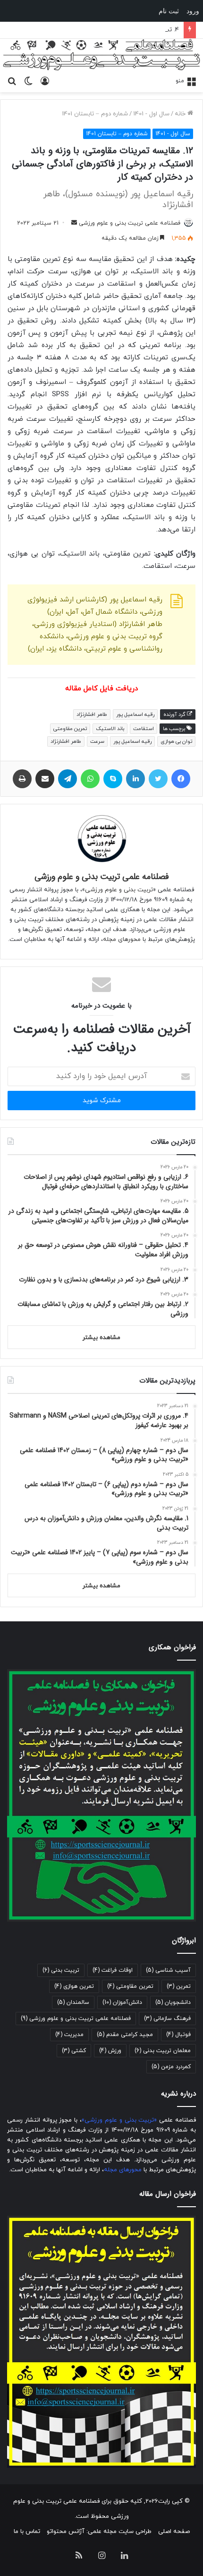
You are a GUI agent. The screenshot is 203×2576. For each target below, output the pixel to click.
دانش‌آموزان (122, 2002)
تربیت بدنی (61, 1970)
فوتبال (178, 2035)
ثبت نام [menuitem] (169, 11)
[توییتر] (158, 779)
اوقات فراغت (113, 1970)
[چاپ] (22, 779)
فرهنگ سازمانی (167, 2019)
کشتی (74, 2051)
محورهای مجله (122, 940)
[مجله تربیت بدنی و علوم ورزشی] (101, 55)
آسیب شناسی (168, 1970)
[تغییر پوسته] (28, 80)
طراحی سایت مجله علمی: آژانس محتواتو (99, 2532)
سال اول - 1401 (151, 114)
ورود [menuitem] (193, 11)
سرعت (97, 741)
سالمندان (73, 2002)
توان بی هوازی (176, 741)
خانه (181, 114)
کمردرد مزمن (171, 2067)
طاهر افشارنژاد (66, 741)
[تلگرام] (68, 779)
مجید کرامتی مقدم (125, 2035)
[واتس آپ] (90, 779)
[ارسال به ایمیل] (74, 223)
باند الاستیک (110, 729)
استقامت (144, 729)
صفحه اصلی (174, 2532)
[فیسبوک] (181, 779)
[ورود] (45, 80)
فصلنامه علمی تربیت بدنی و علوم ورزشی (130, 223)
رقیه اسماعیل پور (132, 741)
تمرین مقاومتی (70, 729)
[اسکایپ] (113, 779)
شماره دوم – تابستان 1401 (95, 114)
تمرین (179, 1986)
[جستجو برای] (12, 80)
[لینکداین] (135, 779)
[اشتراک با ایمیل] (45, 779)
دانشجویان (173, 2002)
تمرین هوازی (74, 1986)
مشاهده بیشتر (101, 1338)
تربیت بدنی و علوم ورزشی (119, 890)
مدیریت (69, 2035)
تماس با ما (27, 2532)
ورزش (110, 2051)
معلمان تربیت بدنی (163, 2051)
